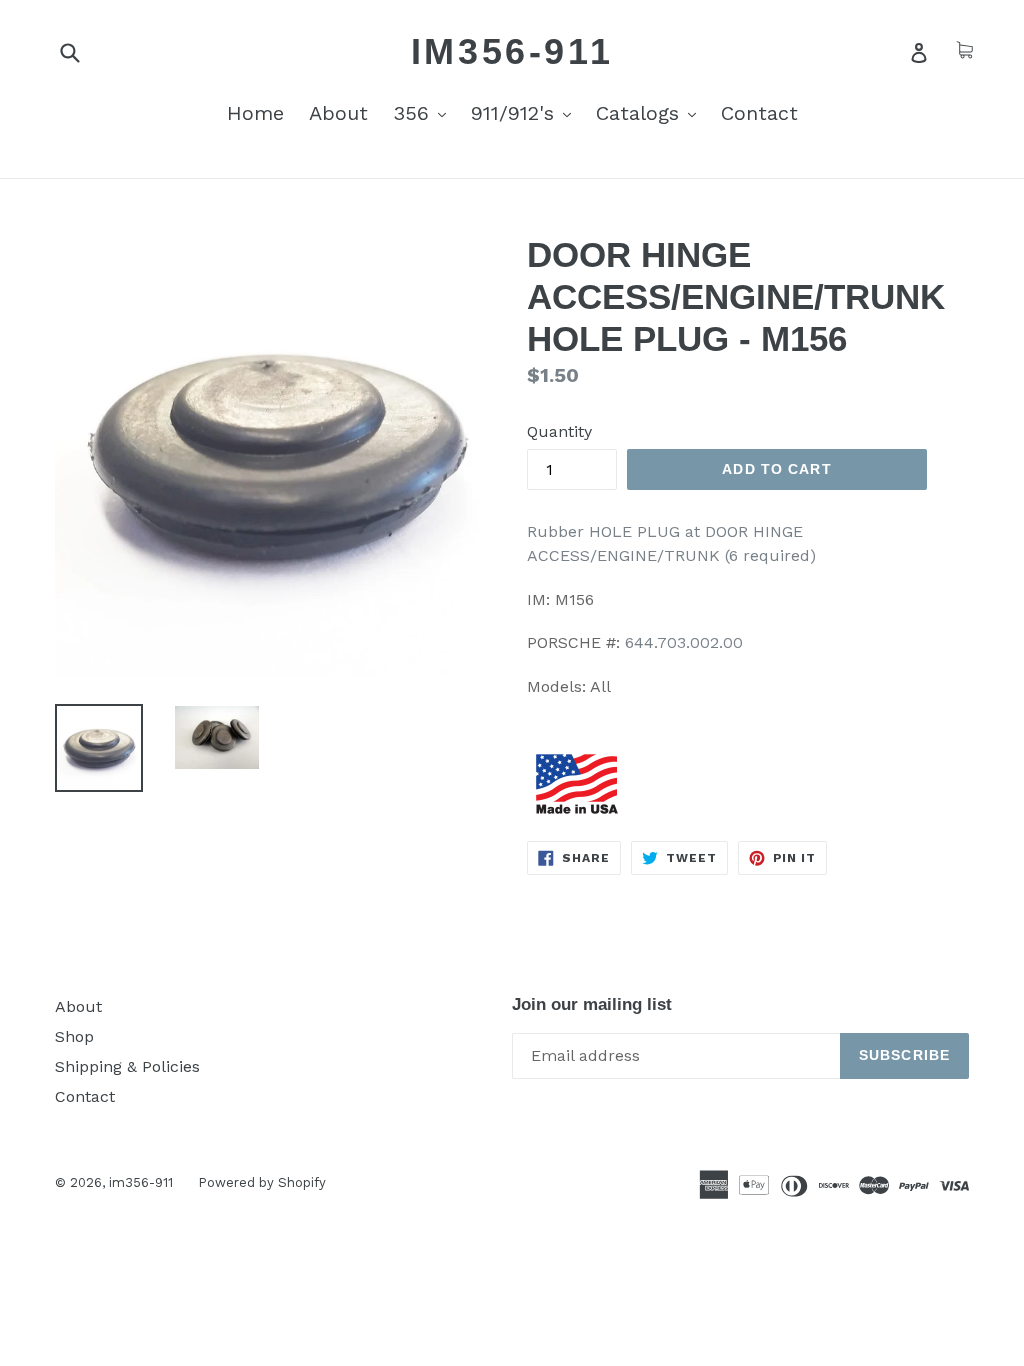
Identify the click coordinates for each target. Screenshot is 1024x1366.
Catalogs (651, 112)
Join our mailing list (592, 1004)
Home (255, 113)
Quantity (559, 431)
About (338, 113)
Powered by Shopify (262, 1182)
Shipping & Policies (127, 1066)
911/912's (526, 112)
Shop (74, 1036)
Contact (759, 113)
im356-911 (512, 51)
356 (424, 112)
